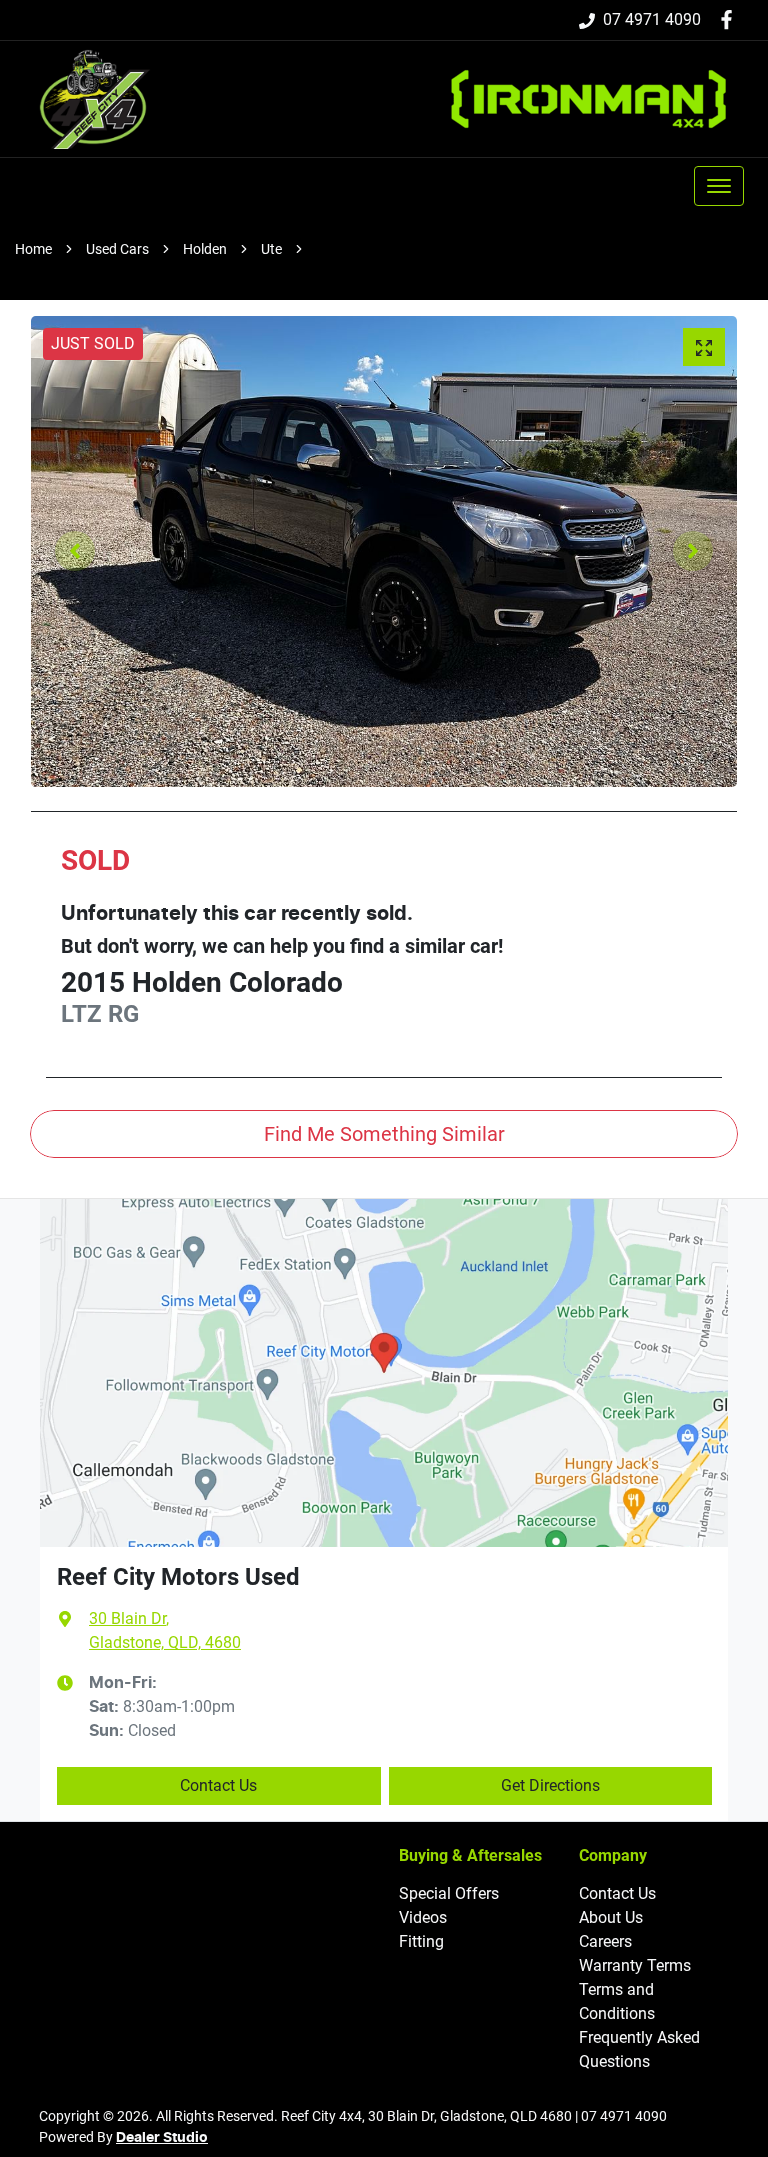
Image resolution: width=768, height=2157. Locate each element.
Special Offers (449, 1893)
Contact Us (218, 1785)
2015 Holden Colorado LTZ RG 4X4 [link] (423, 249)
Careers (605, 1941)
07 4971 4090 (652, 19)
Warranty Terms (635, 1965)
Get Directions (550, 1785)
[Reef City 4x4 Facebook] (730, 19)
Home (33, 249)
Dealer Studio (162, 2138)
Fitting (421, 1941)
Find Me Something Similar (384, 1134)
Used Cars (117, 249)
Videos (423, 1917)
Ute (271, 249)
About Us (611, 1917)
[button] (719, 186)
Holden (205, 249)
